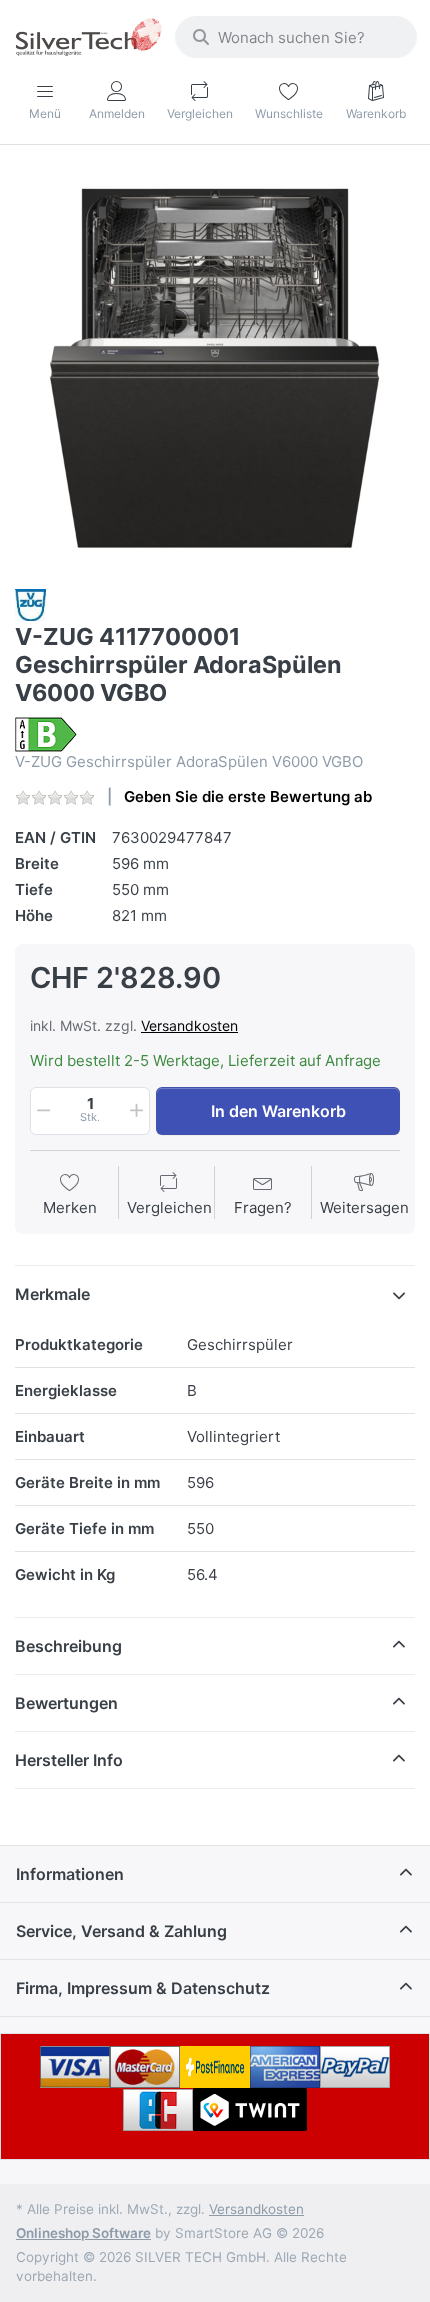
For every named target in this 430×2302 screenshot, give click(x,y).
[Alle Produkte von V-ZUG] (30, 603)
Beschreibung (68, 1646)
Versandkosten (189, 1025)
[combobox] (296, 37)
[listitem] (215, 369)
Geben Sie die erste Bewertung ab (248, 796)
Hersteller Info (69, 1760)
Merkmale (52, 1294)
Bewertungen (66, 1703)
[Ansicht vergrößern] (215, 369)
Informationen (70, 1874)
